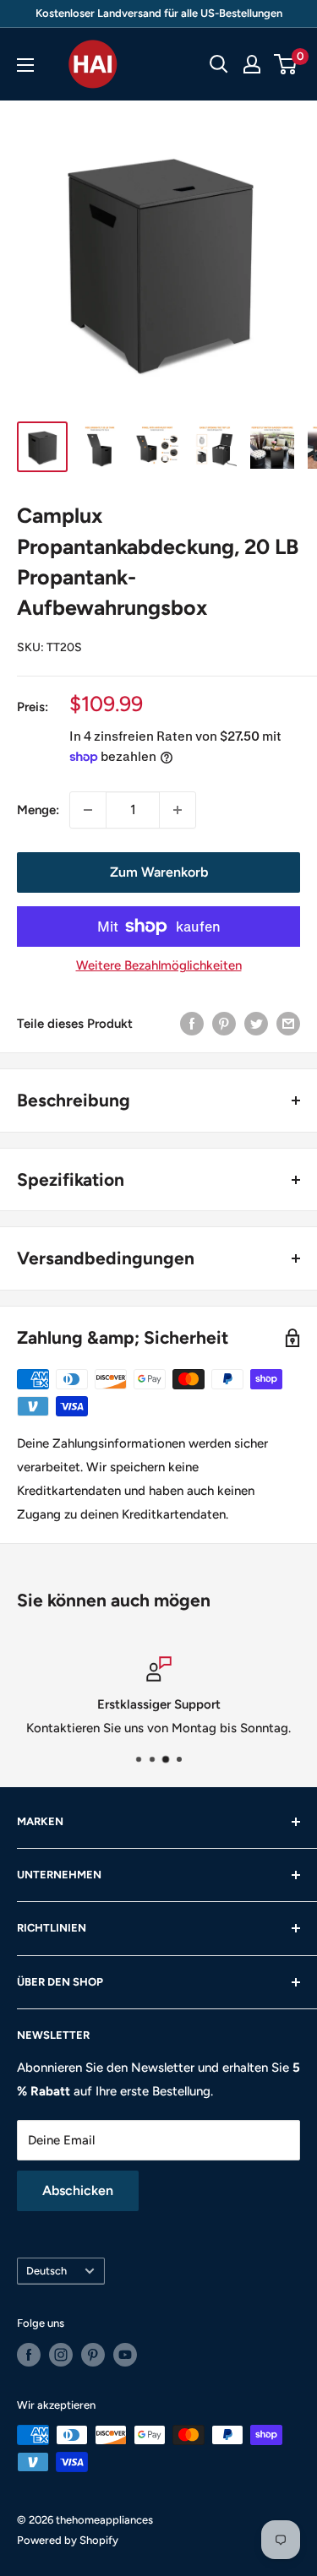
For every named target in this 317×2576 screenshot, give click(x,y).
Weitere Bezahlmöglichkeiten (159, 965)
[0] (286, 64)
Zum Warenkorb (159, 872)
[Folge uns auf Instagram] (61, 2355)
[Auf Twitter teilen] (256, 1023)
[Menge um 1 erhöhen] (178, 810)
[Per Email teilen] (288, 1023)
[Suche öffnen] (219, 64)
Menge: (38, 810)
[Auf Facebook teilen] (192, 1023)
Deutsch (46, 2271)
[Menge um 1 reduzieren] (88, 810)
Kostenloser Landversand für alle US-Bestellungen (159, 13)
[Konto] (252, 64)
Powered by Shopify (68, 2540)
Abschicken (78, 2190)
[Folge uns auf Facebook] (29, 2355)
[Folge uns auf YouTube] (125, 2355)
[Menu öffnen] (25, 65)
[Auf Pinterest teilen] (224, 1023)
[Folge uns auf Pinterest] (93, 2355)
